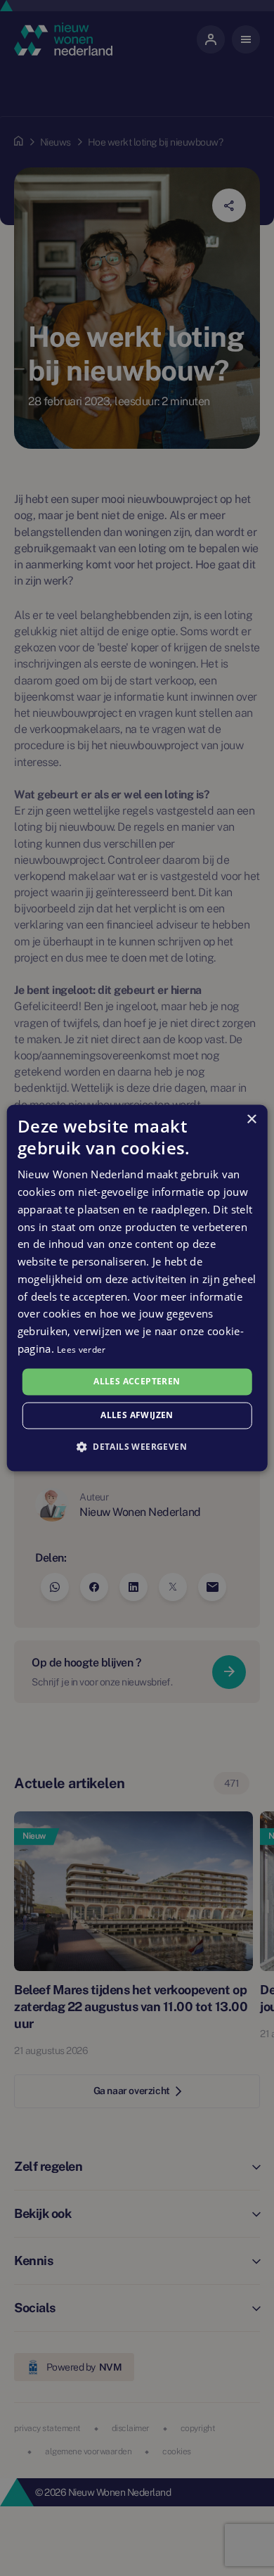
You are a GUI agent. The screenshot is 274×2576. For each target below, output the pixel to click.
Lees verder (81, 1350)
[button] (137, 1447)
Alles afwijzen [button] (137, 1416)
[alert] (137, 1288)
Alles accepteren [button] (137, 1381)
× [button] (251, 1120)
